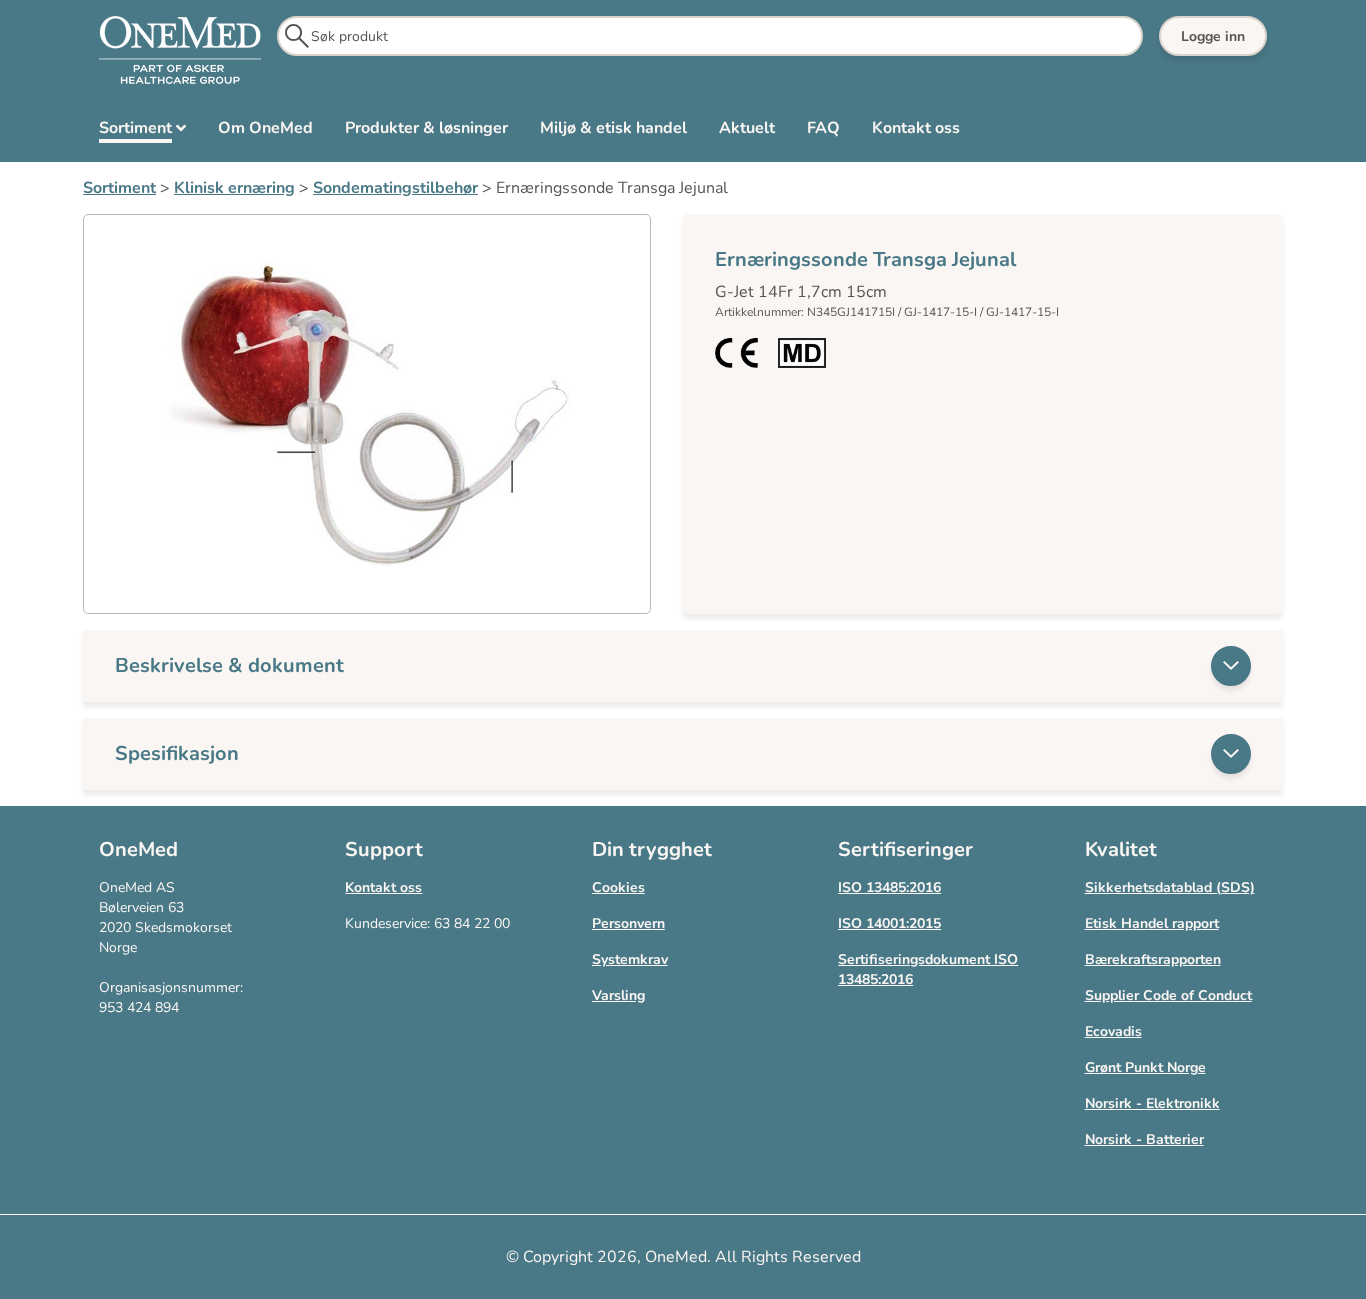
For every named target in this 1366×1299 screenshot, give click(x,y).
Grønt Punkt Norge (1145, 1067)
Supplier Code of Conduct (1168, 995)
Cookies (618, 887)
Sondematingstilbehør (395, 188)
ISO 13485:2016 (889, 887)
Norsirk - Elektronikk (1152, 1103)
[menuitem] (142, 132)
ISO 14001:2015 (889, 923)
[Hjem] (180, 51)
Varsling (618, 995)
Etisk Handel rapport (1152, 923)
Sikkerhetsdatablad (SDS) (1170, 887)
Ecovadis (1113, 1031)
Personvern (628, 923)
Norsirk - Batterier (1144, 1139)
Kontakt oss (383, 887)
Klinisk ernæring (234, 188)
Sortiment (119, 188)
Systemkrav (630, 959)
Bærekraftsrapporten (1153, 959)
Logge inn (1213, 36)
